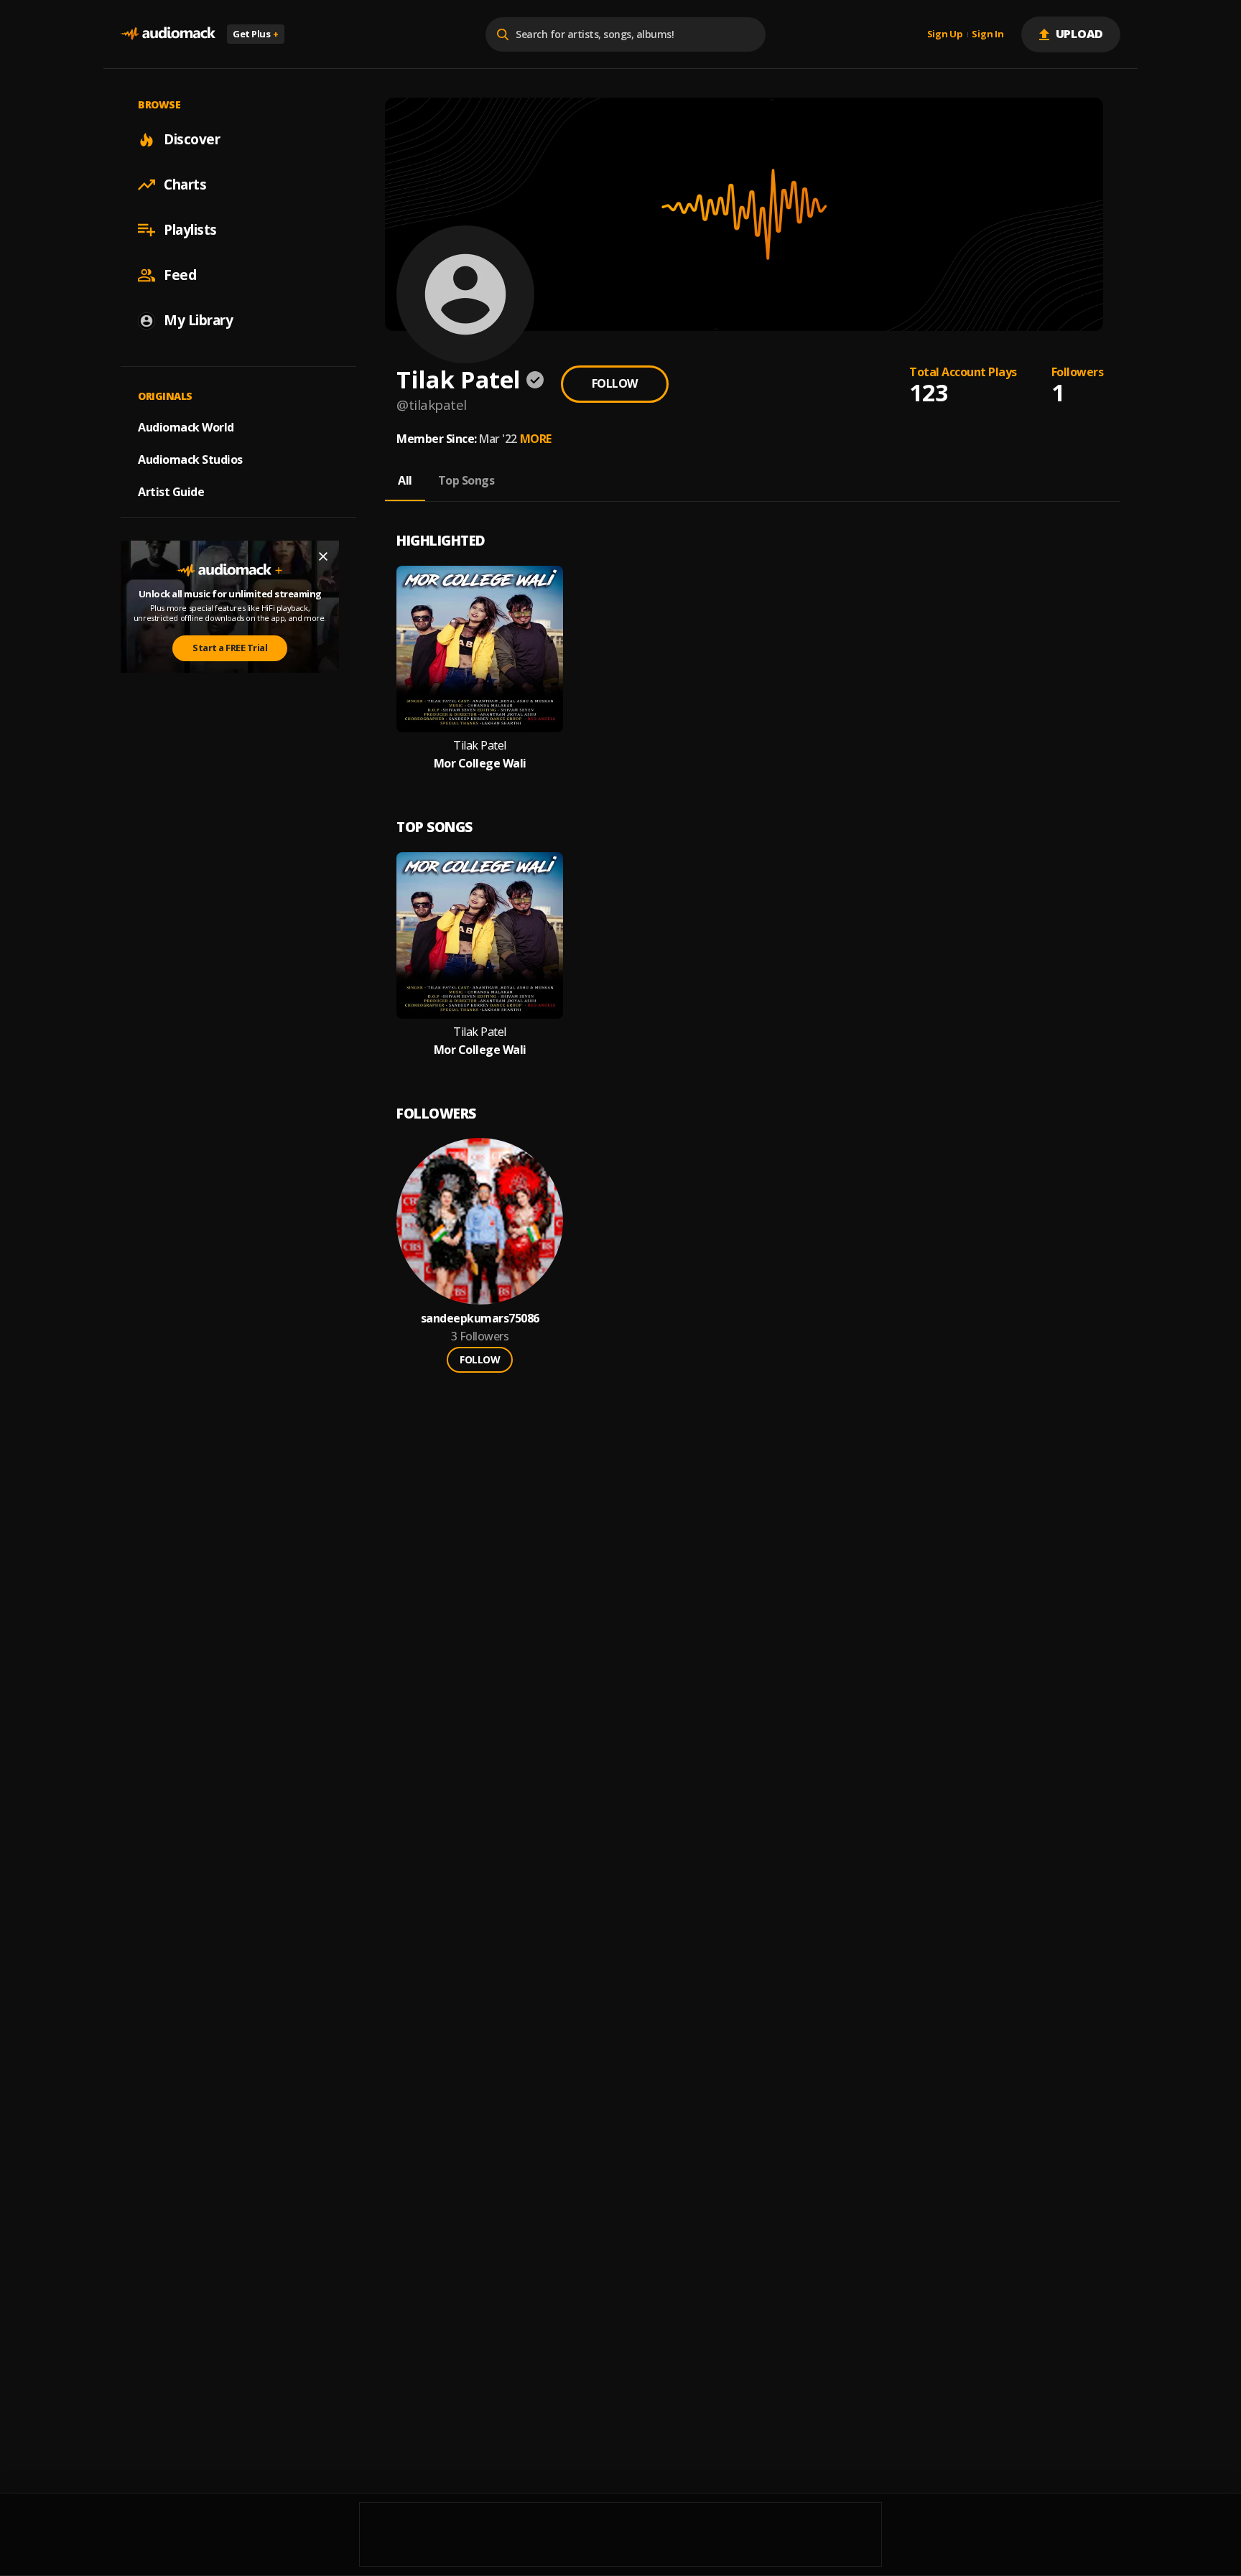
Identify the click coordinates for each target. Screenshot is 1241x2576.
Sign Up (945, 34)
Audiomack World (186, 427)
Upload (1080, 34)
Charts (185, 185)
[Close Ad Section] (323, 556)
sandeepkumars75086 (480, 1319)
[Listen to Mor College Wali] (480, 649)
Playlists (190, 230)
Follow (615, 383)
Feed (180, 275)
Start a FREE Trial (230, 648)
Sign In (987, 34)
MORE (536, 439)
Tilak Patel (480, 746)
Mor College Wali (480, 764)
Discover (192, 139)
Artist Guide (171, 492)
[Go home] (168, 34)
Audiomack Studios (190, 459)
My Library (198, 320)
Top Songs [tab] (466, 480)
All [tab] (405, 480)
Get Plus (256, 34)
